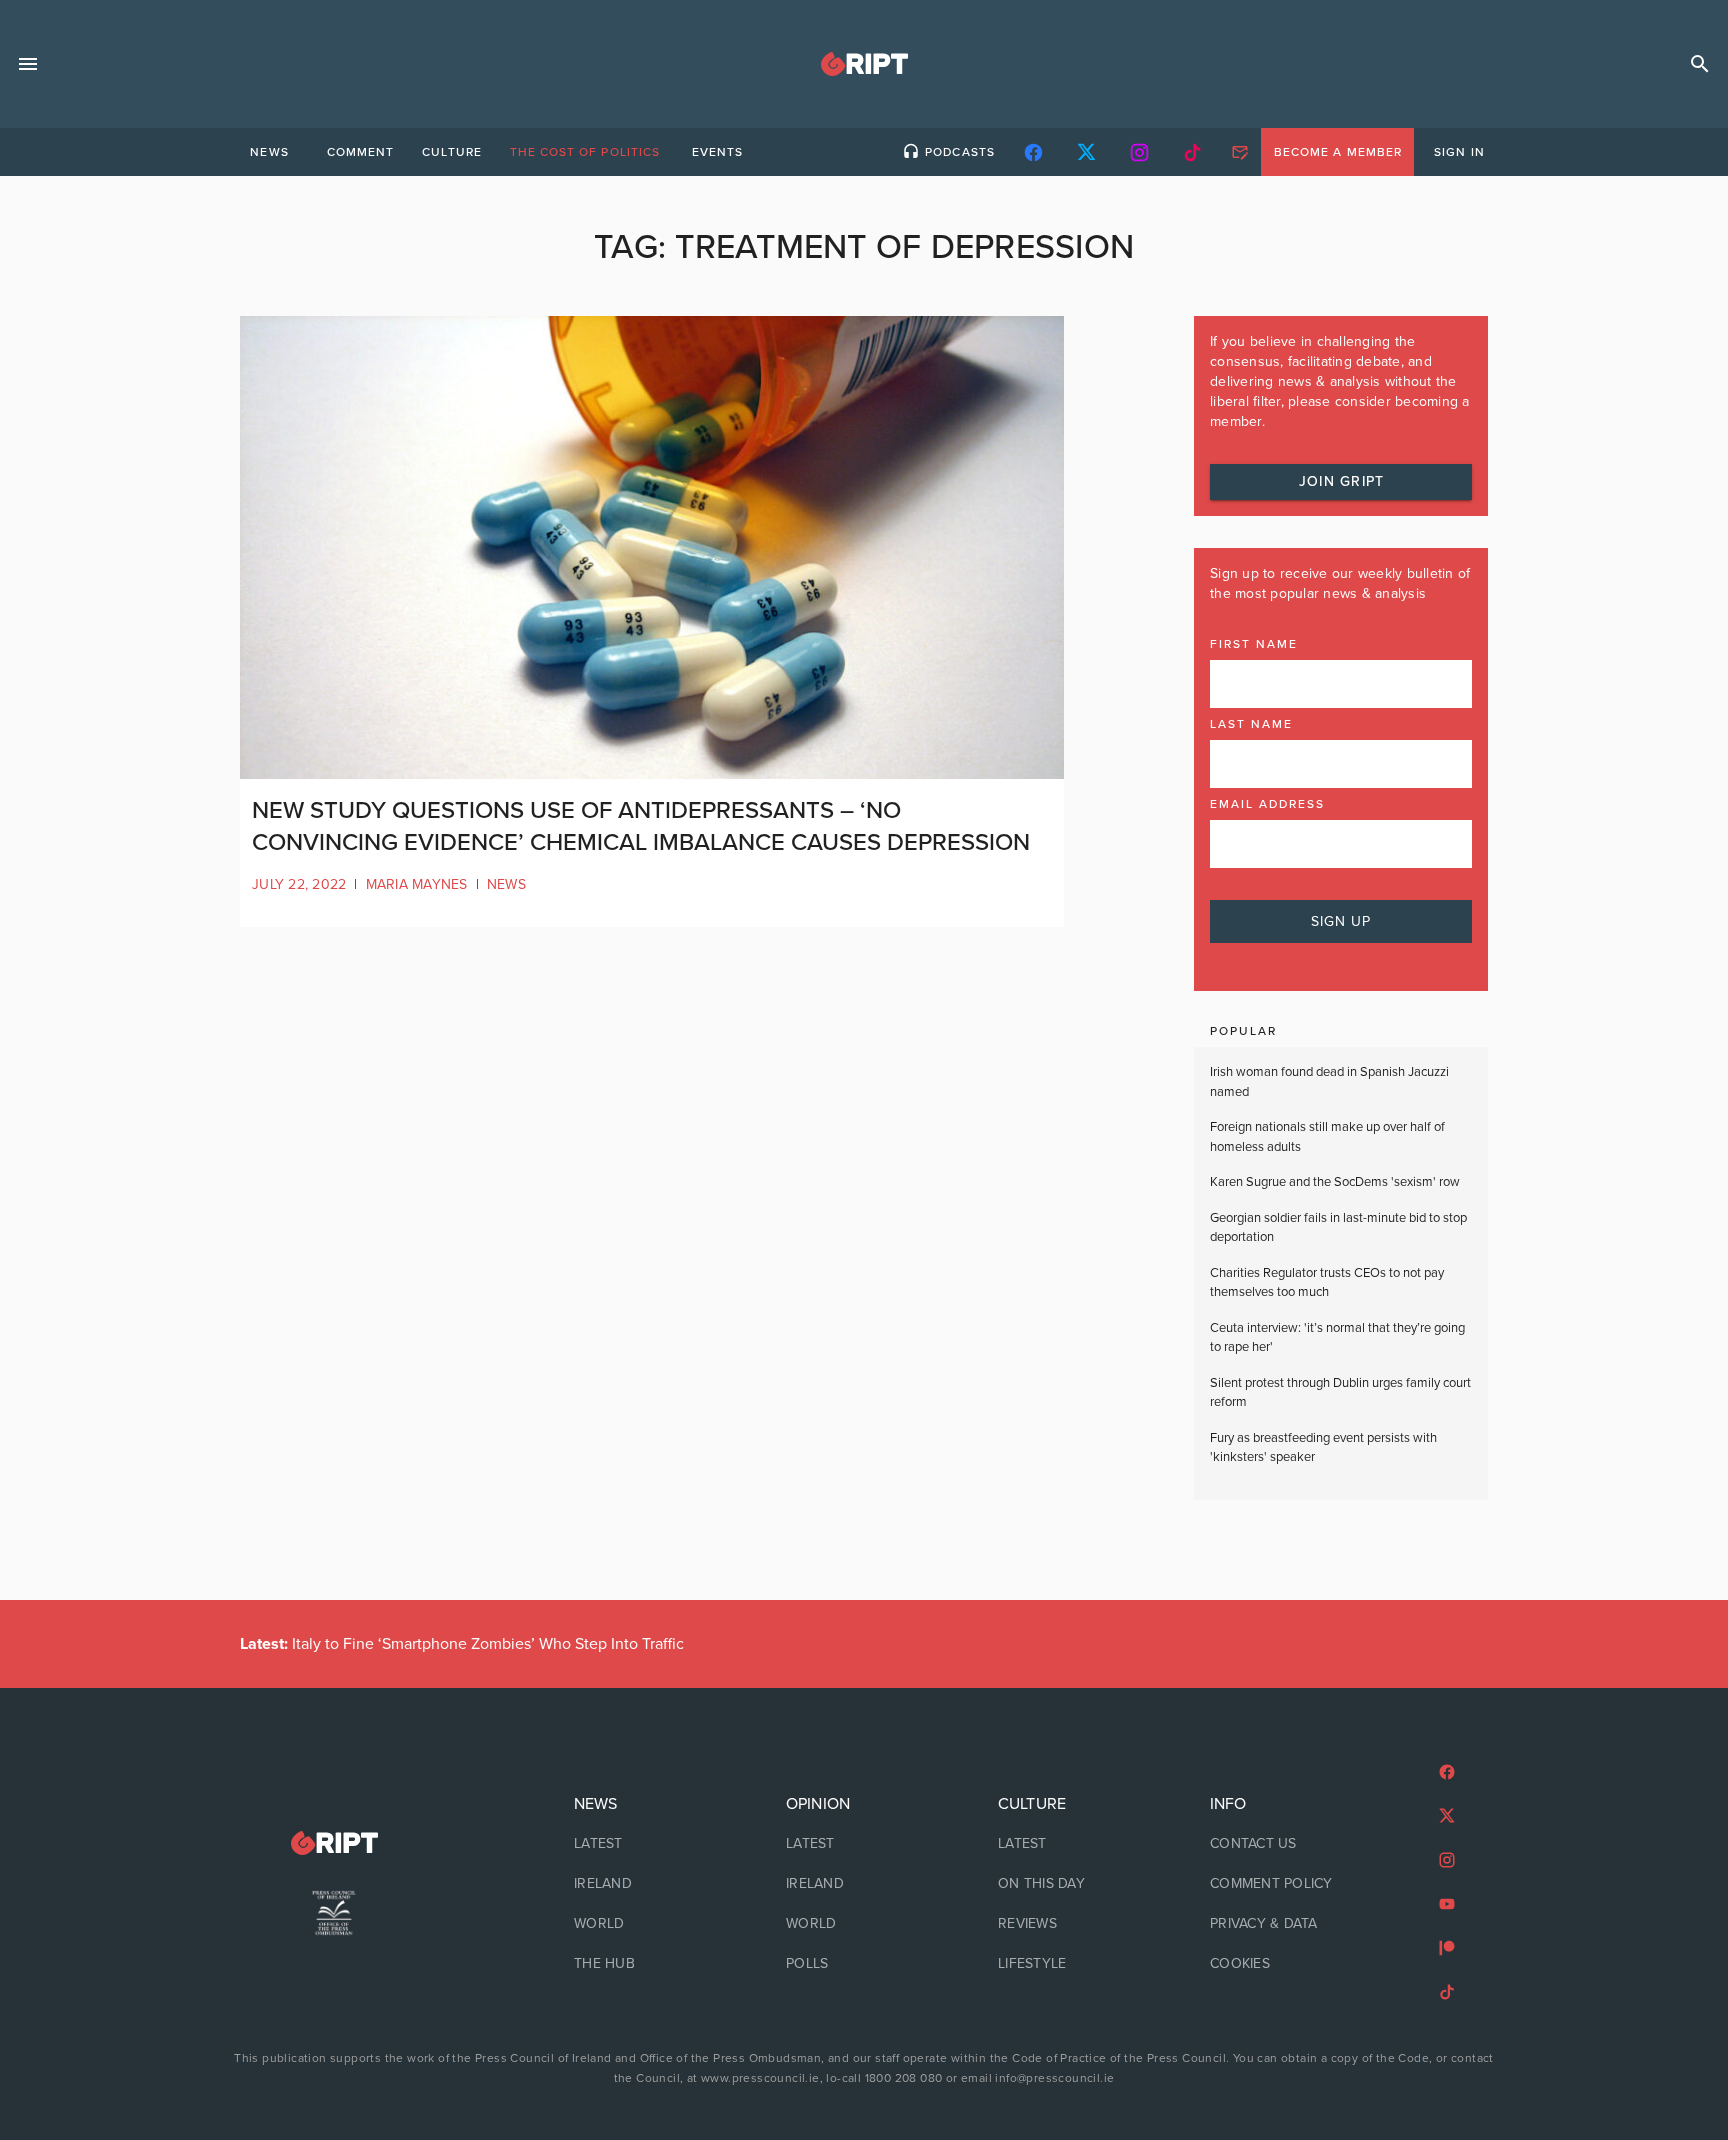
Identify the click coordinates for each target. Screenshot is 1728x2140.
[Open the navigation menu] (28, 64)
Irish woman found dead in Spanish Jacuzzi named (1329, 1082)
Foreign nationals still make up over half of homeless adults (1327, 1137)
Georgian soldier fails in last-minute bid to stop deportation (1338, 1228)
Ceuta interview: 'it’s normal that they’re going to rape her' (1337, 1338)
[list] (652, 1884)
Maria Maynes (417, 884)
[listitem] (652, 1844)
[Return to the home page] (334, 1843)
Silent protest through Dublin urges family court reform (1340, 1393)
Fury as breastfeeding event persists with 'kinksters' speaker (1323, 1448)
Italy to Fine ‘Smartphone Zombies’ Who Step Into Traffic (462, 1644)
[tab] (269, 152)
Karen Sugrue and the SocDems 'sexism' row (1335, 1182)
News (506, 884)
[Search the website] (1700, 64)
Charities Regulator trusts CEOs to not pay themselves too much (1327, 1283)
